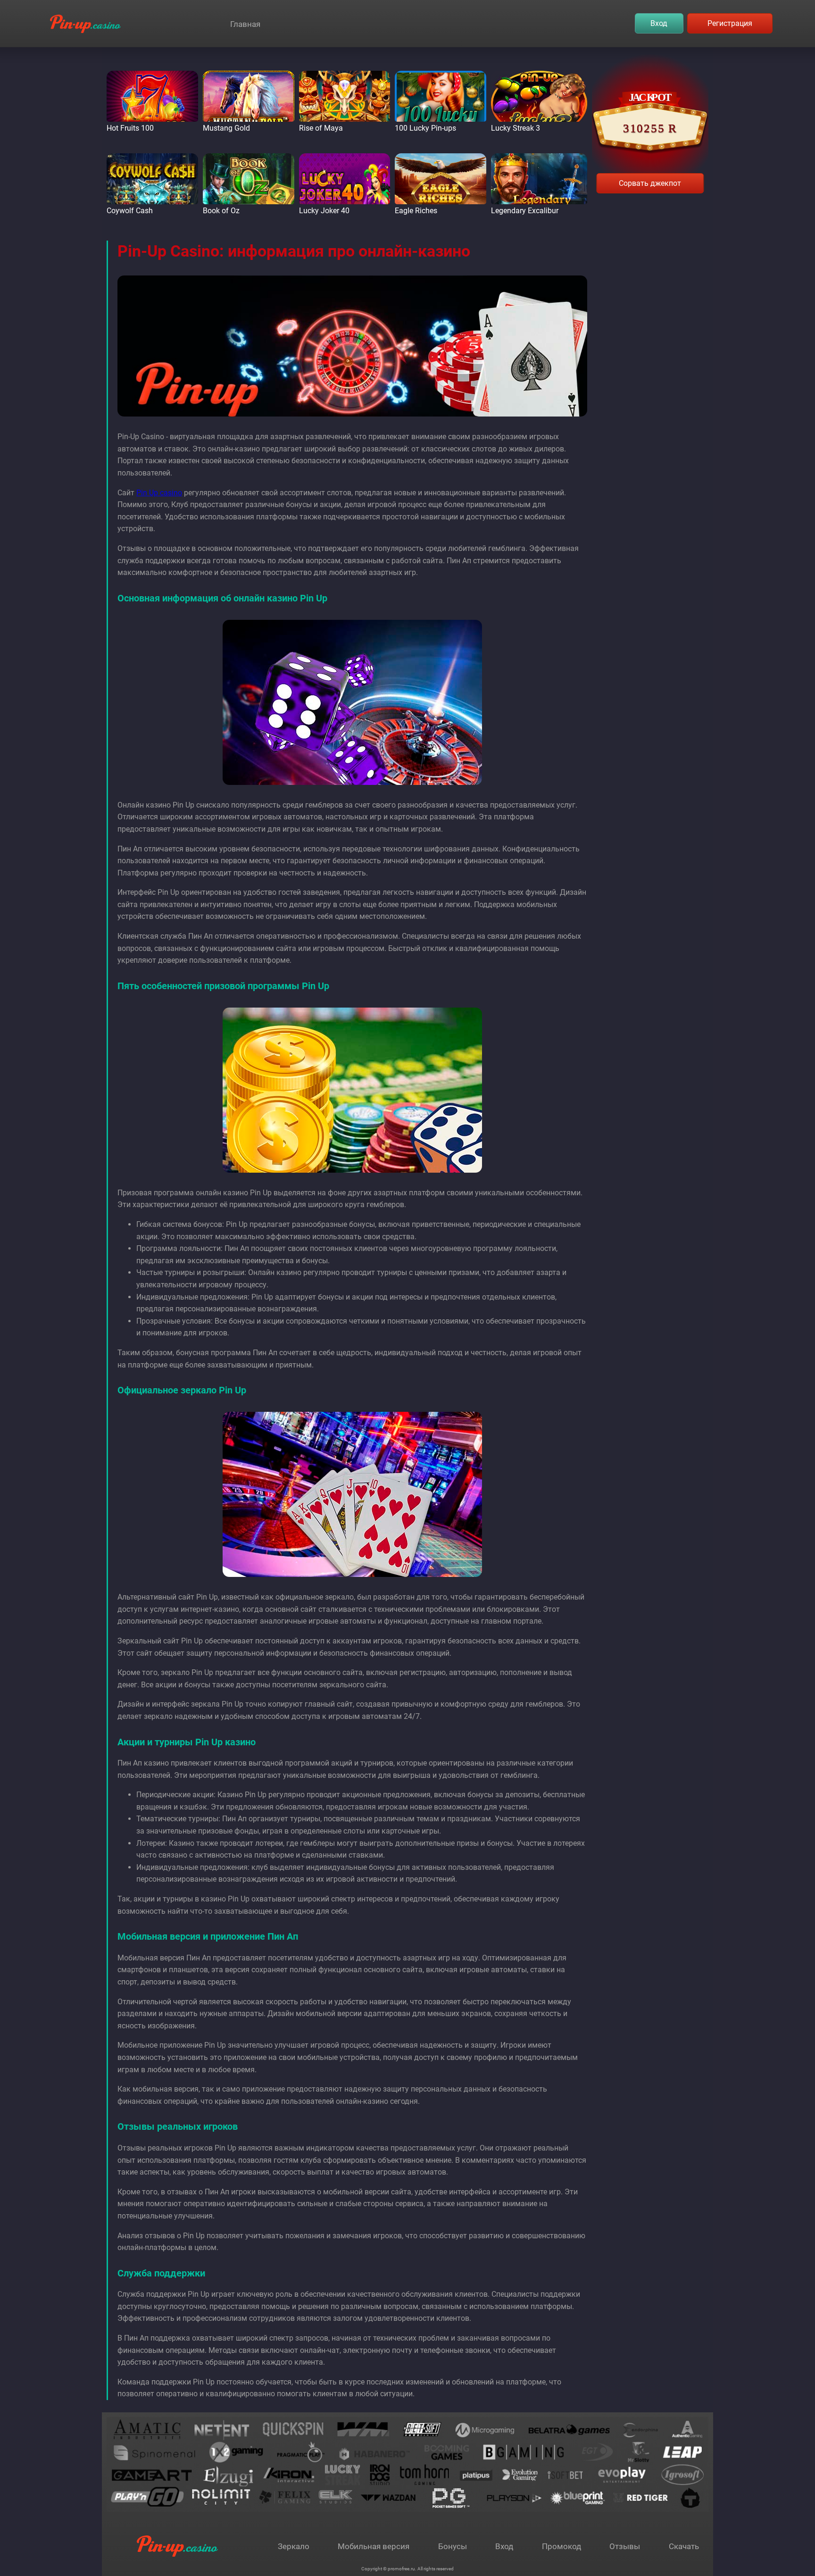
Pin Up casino (159, 493)
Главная (245, 24)
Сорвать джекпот (650, 183)
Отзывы (625, 2546)
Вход (659, 23)
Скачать (684, 2546)
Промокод (561, 2546)
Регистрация (730, 23)
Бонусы (453, 2546)
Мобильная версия (374, 2546)
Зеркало (294, 2546)
